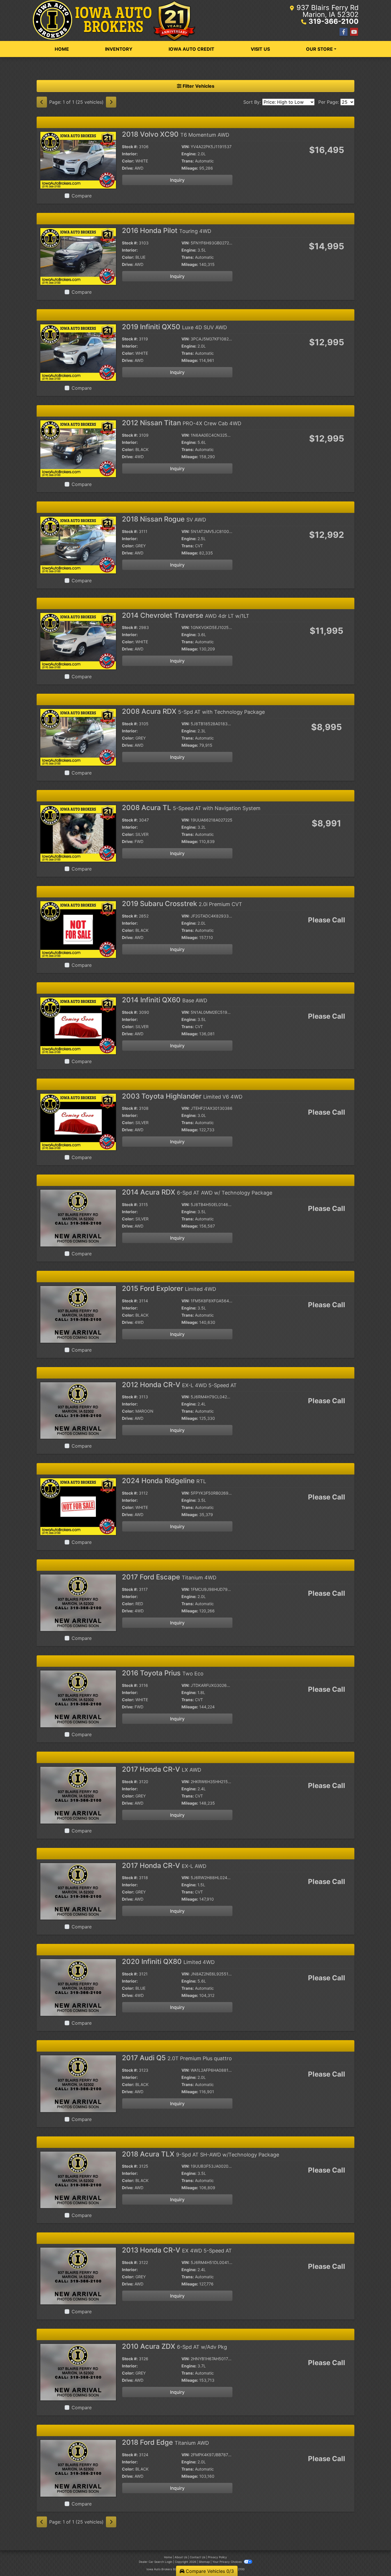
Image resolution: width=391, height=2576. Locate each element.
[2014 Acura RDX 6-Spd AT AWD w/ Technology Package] (78, 1218)
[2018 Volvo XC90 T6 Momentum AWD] (78, 160)
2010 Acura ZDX (174, 2346)
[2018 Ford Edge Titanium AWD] (78, 2468)
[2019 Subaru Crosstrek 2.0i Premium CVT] (78, 929)
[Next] (111, 102)
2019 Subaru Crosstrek (182, 904)
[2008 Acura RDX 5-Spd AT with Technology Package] (78, 737)
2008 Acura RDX (193, 711)
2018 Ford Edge (165, 2442)
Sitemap (204, 2562)
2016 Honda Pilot (167, 231)
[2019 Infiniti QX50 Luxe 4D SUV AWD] (78, 352)
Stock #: (130, 147)
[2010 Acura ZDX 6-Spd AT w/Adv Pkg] (78, 2372)
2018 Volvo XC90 (176, 134)
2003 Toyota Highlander (182, 1096)
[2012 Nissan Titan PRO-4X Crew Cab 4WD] (78, 448)
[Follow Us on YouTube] (354, 32)
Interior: (130, 154)
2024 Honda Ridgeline (164, 1481)
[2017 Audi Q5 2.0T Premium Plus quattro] (78, 2083)
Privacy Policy (217, 2557)
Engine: (189, 154)
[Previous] (42, 102)
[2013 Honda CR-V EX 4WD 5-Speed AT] (78, 2275)
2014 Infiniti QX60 (165, 1000)
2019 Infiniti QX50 (174, 327)
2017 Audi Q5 (177, 2058)
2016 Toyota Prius (163, 1673)
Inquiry (177, 180)
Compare (82, 196)
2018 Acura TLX (201, 2154)
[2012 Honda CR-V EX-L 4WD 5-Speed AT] (78, 1410)
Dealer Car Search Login (156, 2562)
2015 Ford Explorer (169, 1288)
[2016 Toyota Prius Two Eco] (78, 1699)
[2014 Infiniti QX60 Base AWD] (78, 1025)
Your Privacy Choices (227, 2562)
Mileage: (190, 168)
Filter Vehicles (198, 86)
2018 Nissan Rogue (164, 519)
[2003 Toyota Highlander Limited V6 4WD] (78, 1122)
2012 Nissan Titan (182, 423)
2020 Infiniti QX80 (168, 1962)
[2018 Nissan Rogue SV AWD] (78, 544)
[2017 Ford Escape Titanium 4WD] (78, 1602)
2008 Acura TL (191, 808)
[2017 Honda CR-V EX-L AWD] (78, 1891)
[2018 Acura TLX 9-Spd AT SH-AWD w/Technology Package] (78, 2179)
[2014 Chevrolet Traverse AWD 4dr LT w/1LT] (78, 641)
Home (168, 2557)
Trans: (188, 161)
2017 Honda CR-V (162, 1769)
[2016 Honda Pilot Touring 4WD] (78, 256)
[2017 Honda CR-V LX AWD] (78, 1795)
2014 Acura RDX (197, 1192)
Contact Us (198, 2557)
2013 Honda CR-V (177, 2250)
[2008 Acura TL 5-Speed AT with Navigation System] (78, 833)
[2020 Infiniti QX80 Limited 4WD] (78, 1987)
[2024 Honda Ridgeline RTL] (78, 1506)
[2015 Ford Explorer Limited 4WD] (78, 1314)
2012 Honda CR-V (179, 1385)
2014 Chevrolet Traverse (186, 615)
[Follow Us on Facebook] (343, 32)
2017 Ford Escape (169, 1577)
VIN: (185, 147)
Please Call (327, 920)
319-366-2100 (334, 21)
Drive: (128, 168)
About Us (181, 2557)
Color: (128, 161)
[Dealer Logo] (114, 20)
